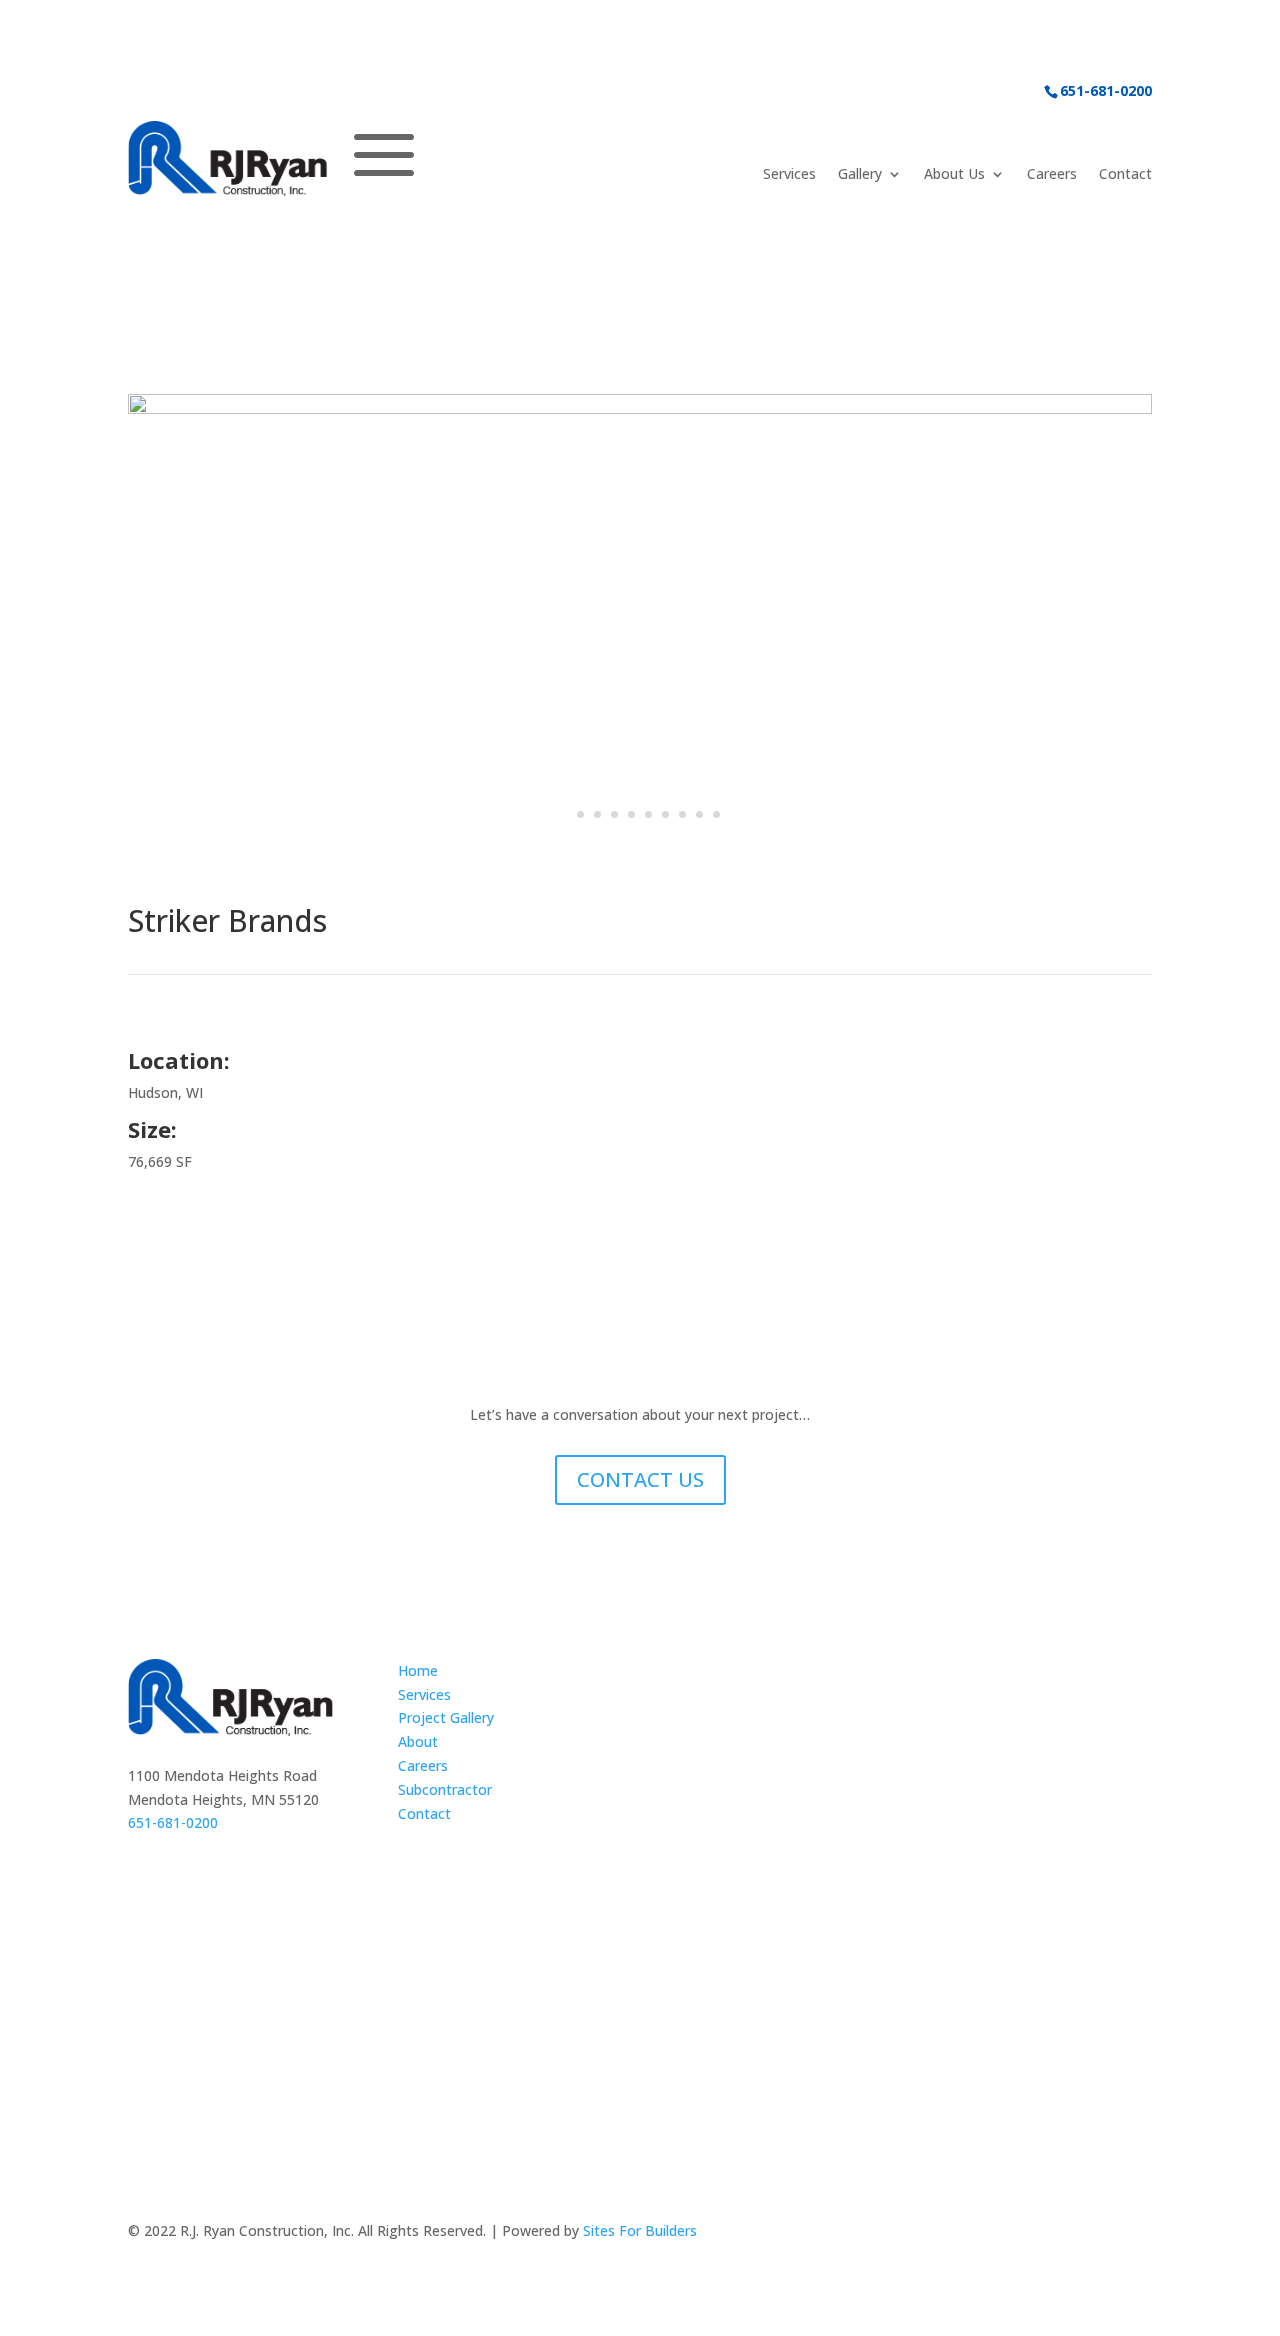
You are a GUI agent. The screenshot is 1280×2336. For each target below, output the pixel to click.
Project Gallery (446, 1717)
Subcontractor (445, 1789)
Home (418, 1670)
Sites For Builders (640, 2230)
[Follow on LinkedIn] (994, 2235)
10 (716, 814)
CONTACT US (640, 1479)
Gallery (860, 175)
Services (789, 175)
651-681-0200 (1106, 90)
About (418, 1741)
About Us (954, 175)
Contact (1125, 175)
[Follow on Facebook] (954, 2235)
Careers (1052, 175)
